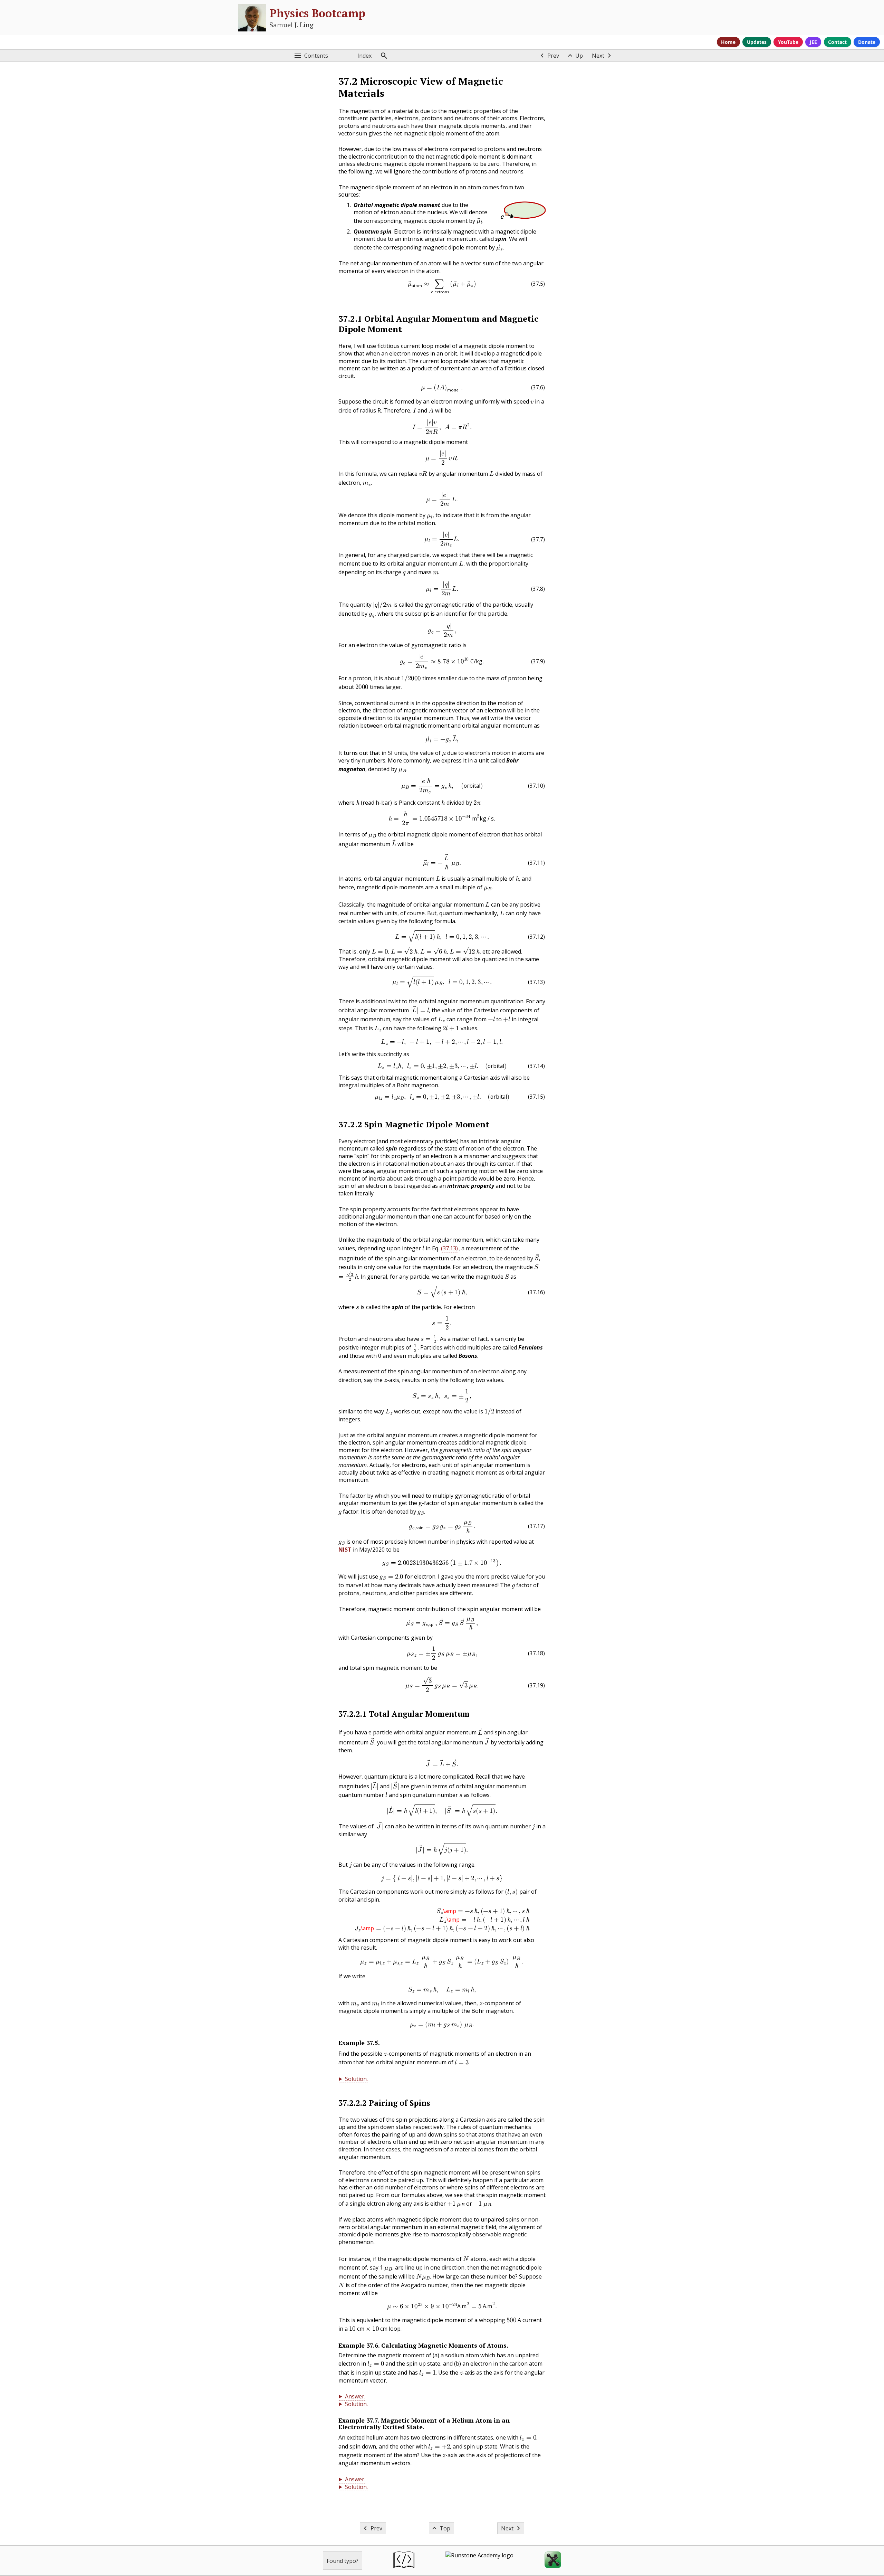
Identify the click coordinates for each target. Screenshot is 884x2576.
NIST (345, 1550)
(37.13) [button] (449, 1248)
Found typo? (343, 2561)
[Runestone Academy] (479, 2561)
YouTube (788, 42)
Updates (757, 42)
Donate (867, 42)
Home (728, 42)
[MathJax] (553, 2561)
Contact (837, 42)
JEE (813, 42)
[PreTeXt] (404, 2561)
